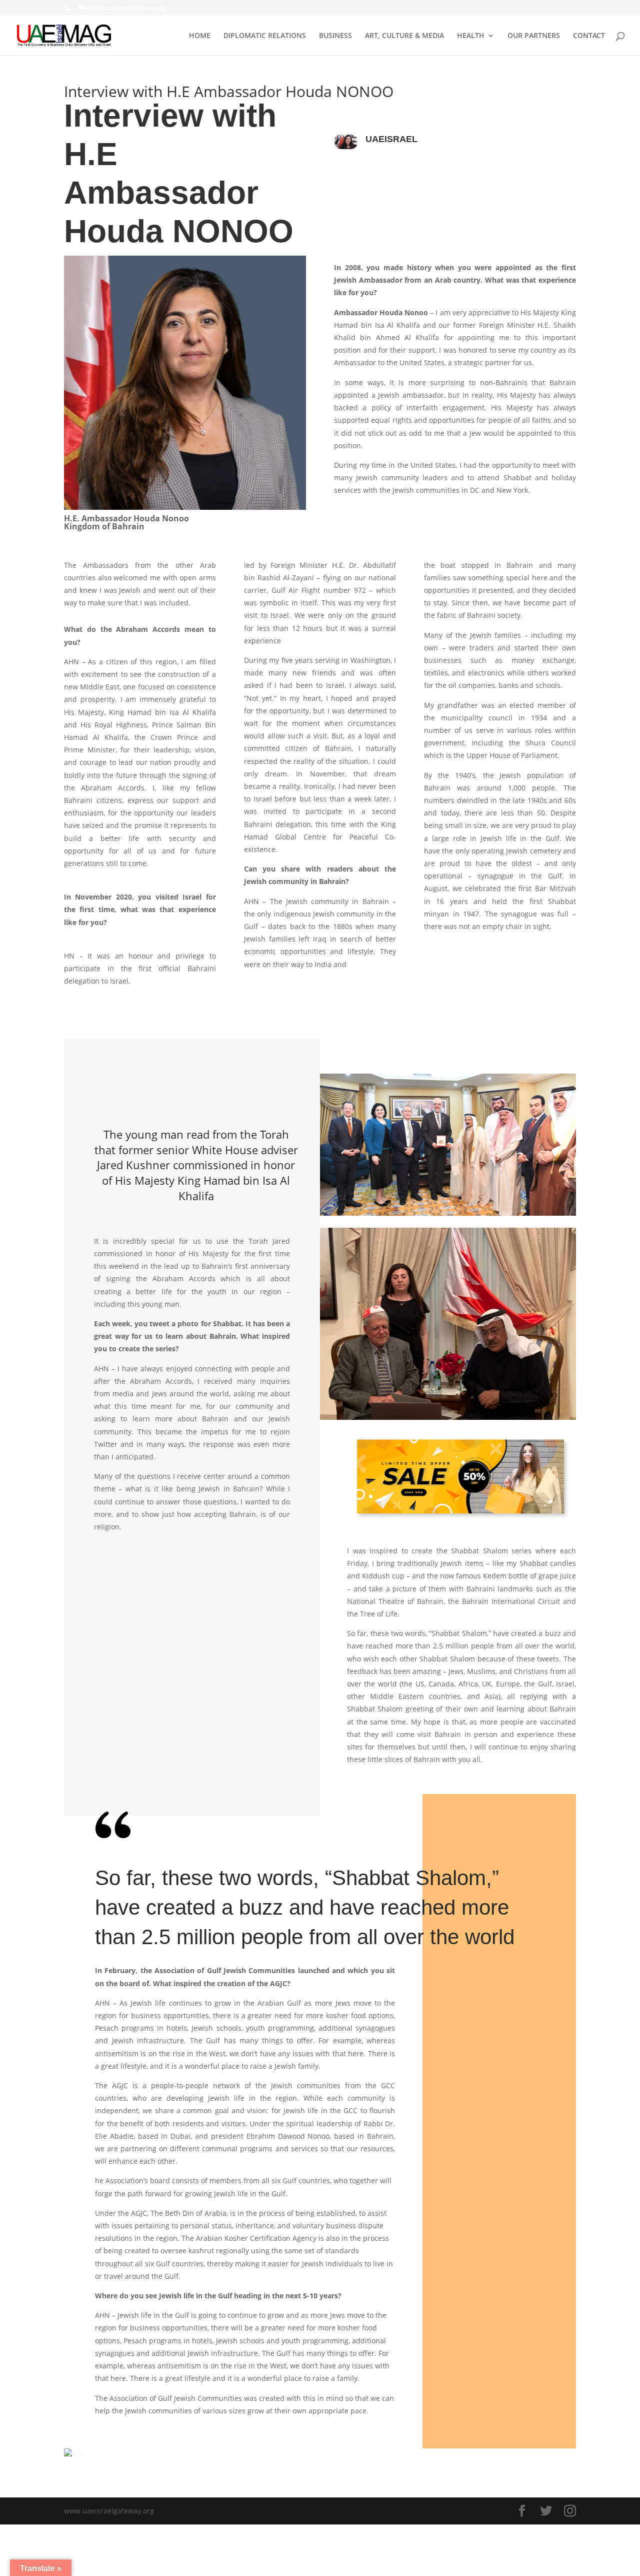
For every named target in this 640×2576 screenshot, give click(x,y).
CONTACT (589, 36)
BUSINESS (335, 36)
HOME (200, 36)
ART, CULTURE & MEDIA (404, 36)
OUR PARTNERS (534, 36)
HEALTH (471, 36)
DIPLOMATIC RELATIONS (265, 36)
